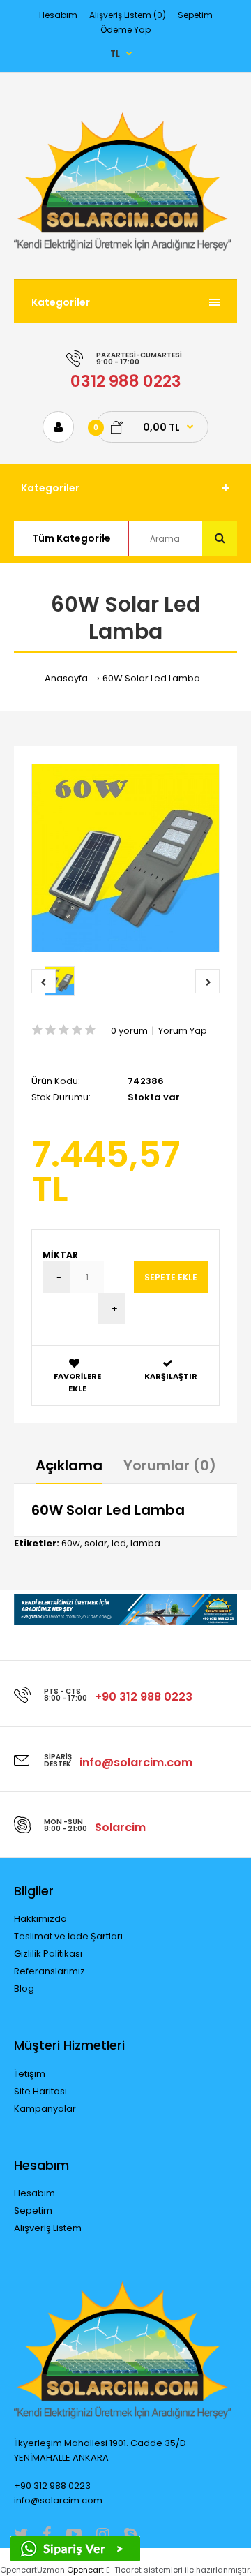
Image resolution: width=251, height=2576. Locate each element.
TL (115, 53)
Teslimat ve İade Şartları (68, 1936)
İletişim (30, 2074)
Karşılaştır (171, 1376)
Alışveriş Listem (48, 2228)
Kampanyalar (45, 2109)
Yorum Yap (183, 1031)
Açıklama (69, 1465)
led (119, 1543)
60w (71, 1543)
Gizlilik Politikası (48, 1954)
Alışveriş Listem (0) (128, 15)
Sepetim (195, 15)
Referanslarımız (50, 1971)
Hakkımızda (40, 1919)
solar (96, 1543)
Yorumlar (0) (170, 1465)
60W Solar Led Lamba (151, 678)
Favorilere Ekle (77, 1382)
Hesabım (58, 15)
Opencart (85, 2570)
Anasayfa (66, 678)
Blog (24, 1989)
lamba (145, 1543)
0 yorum (129, 1031)
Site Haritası (40, 2091)
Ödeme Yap (125, 30)
